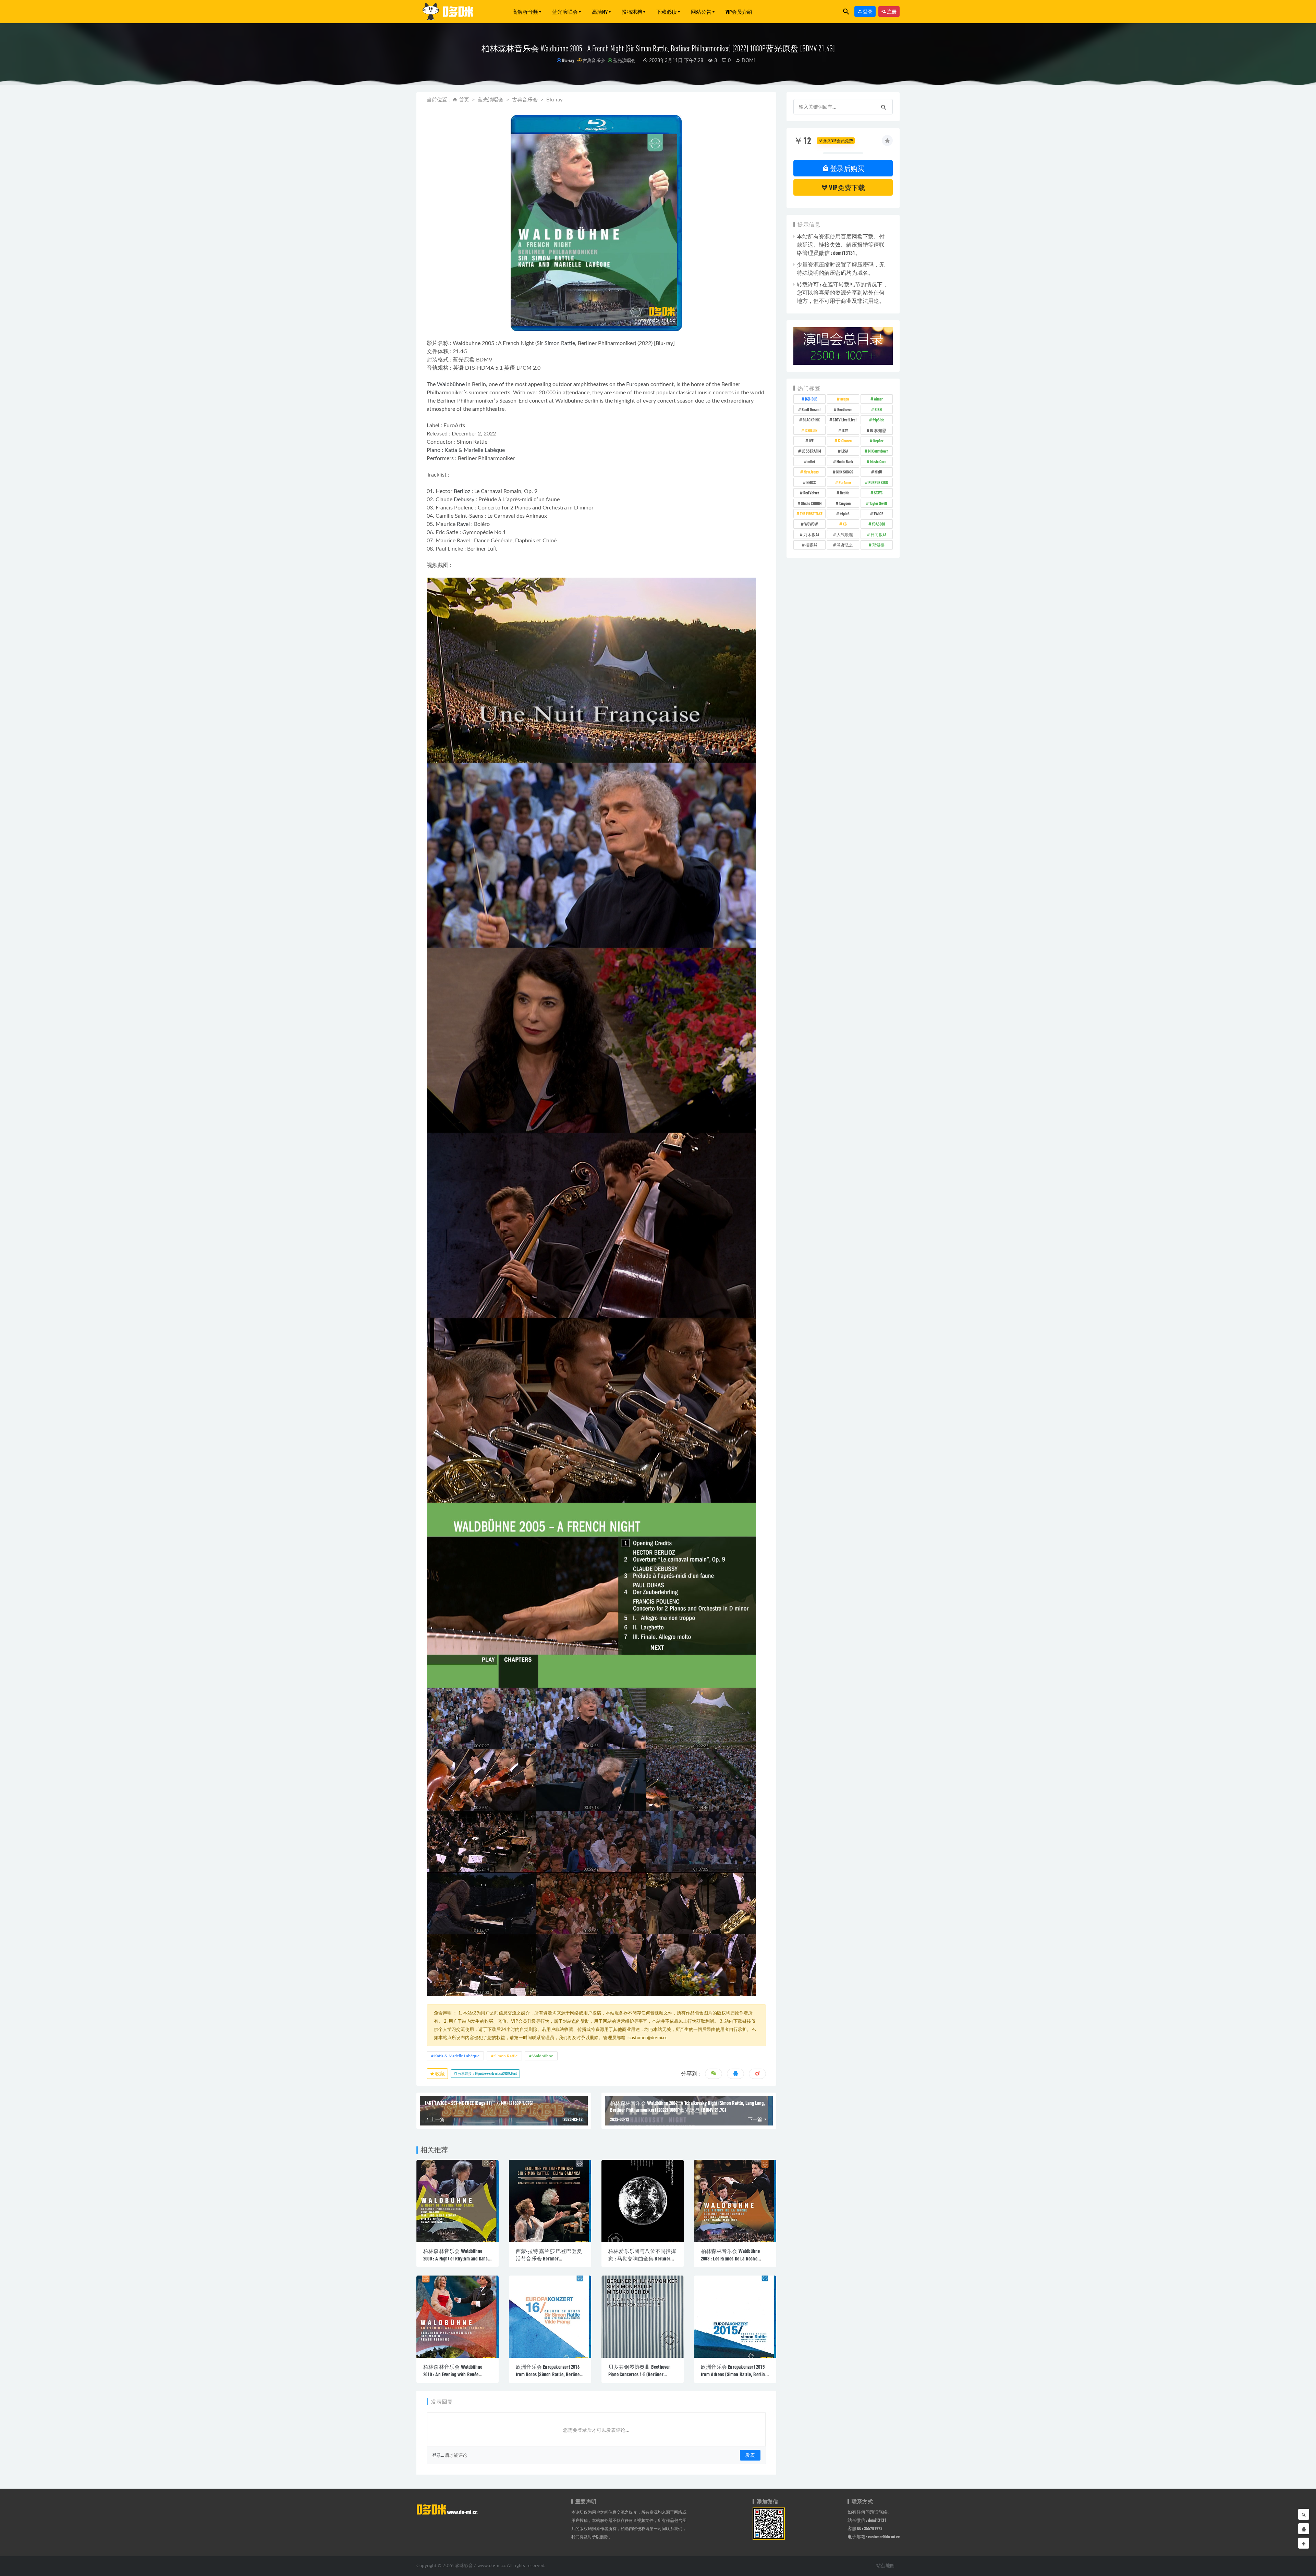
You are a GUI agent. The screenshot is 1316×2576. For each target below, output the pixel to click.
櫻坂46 (811, 545)
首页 (464, 100)
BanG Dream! (811, 409)
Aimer (878, 399)
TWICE (878, 514)
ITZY (845, 430)
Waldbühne (451, 384)
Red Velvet (811, 493)
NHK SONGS (845, 472)
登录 (867, 11)
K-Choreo (845, 441)
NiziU (878, 472)
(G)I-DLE (811, 399)
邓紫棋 (878, 545)
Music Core (878, 461)
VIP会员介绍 (739, 12)
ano (436, 450)
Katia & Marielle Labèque (475, 450)
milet (811, 461)
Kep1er (878, 441)
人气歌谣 (845, 534)
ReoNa (845, 493)
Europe (635, 384)
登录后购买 (847, 168)
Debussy (464, 500)
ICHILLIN (811, 430)
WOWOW (811, 524)
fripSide (878, 420)
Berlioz (462, 491)
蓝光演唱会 (565, 12)
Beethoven (845, 409)
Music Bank (845, 461)
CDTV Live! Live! (845, 420)
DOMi (747, 61)
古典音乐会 (594, 60)
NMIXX (811, 482)
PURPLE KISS (878, 482)
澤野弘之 (845, 545)
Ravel (463, 524)
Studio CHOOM (811, 503)
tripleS (845, 514)
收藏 (440, 2074)
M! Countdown (878, 451)
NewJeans (811, 472)
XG (845, 524)
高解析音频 (525, 12)
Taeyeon (845, 503)
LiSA (845, 451)
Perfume (845, 482)
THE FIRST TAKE (811, 514)
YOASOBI (878, 524)
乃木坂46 (811, 534)
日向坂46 (878, 534)
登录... (438, 2455)
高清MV (600, 12)
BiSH (878, 409)
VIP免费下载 (846, 187)
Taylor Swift (878, 503)
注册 (891, 11)
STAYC (878, 493)
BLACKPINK (811, 420)
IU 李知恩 (878, 430)
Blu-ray (568, 60)
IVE (811, 441)
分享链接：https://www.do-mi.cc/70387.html (487, 2073)
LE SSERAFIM (811, 451)
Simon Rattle (560, 343)
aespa (845, 399)
